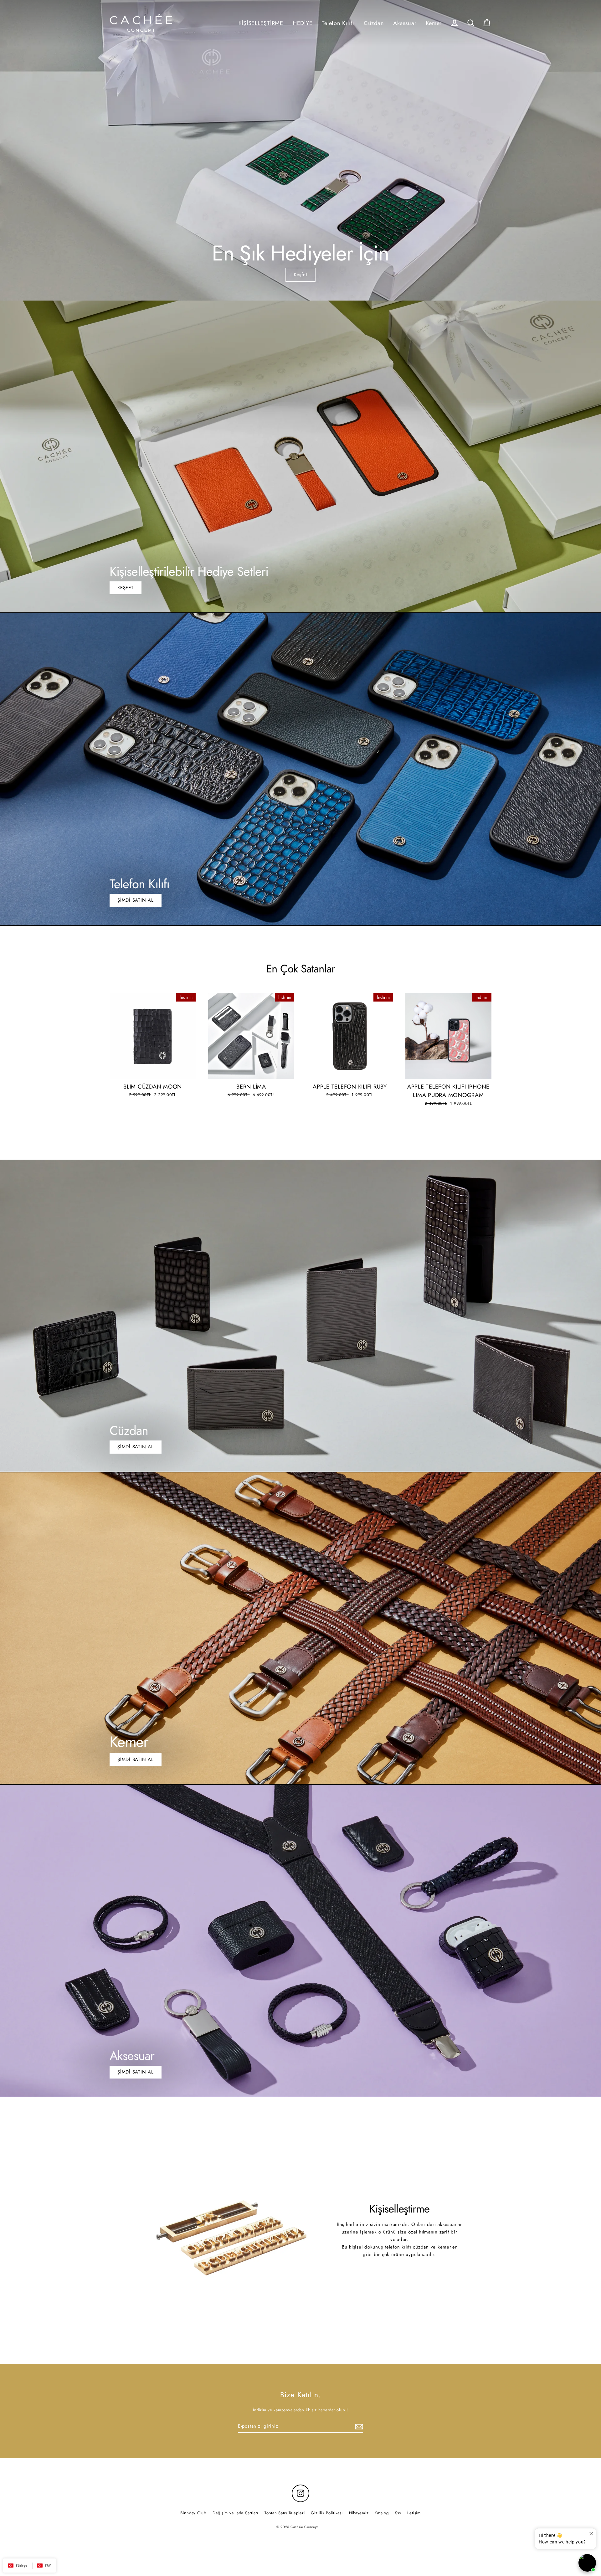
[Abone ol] (358, 2426)
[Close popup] (591, 2534)
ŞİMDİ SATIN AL (136, 900)
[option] (300, 150)
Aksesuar (405, 23)
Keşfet (301, 275)
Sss (398, 2513)
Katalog (382, 2513)
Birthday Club (193, 2513)
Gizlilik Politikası (327, 2513)
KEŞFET (126, 588)
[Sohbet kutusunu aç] (587, 2563)
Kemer (434, 23)
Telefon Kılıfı (338, 23)
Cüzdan (374, 23)
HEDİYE (303, 23)
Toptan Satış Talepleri (285, 2513)
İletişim (414, 2513)
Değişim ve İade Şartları (235, 2513)
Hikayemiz (359, 2513)
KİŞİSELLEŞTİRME (261, 23)
